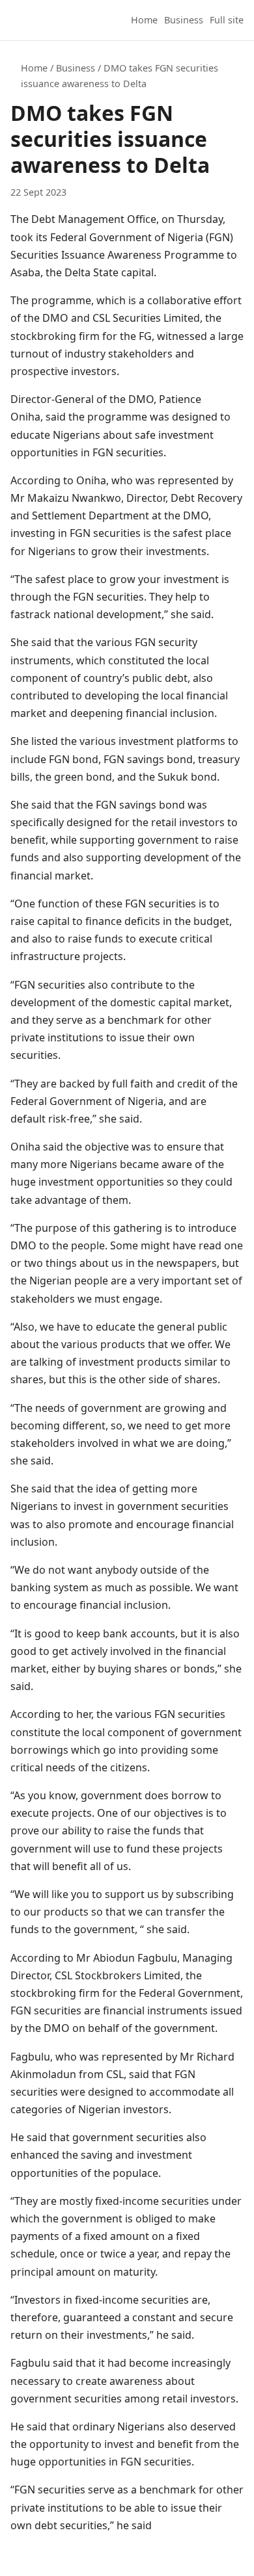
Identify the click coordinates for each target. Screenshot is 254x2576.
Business (184, 20)
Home (144, 20)
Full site (227, 20)
